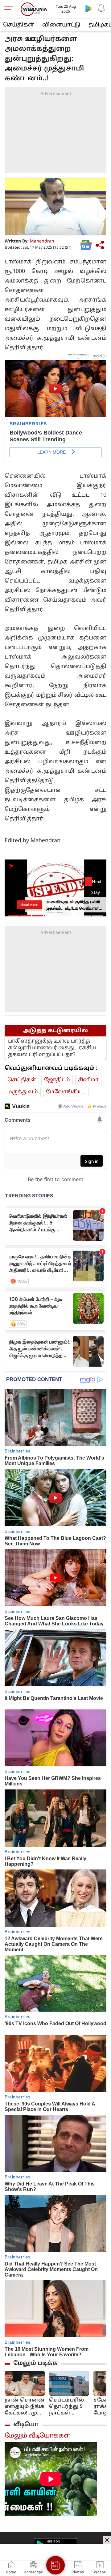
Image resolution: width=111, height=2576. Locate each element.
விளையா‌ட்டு (61, 25)
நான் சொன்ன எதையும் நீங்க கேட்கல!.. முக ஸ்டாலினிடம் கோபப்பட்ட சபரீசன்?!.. (25, 2407)
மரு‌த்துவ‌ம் (23, 1092)
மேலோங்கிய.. (66, 1092)
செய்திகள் (18, 25)
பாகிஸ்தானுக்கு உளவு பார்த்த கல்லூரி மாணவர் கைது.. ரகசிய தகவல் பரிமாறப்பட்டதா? (52, 1048)
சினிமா (88, 1080)
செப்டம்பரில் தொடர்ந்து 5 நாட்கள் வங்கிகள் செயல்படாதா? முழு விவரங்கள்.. (69, 2407)
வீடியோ (26, 2425)
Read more (29, 904)
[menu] (10, 9)
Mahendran (42, 241)
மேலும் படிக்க (35, 2363)
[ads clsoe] (107, 2540)
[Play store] (89, 8)
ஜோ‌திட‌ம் (57, 1080)
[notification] (101, 8)
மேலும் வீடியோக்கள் (37, 2436)
